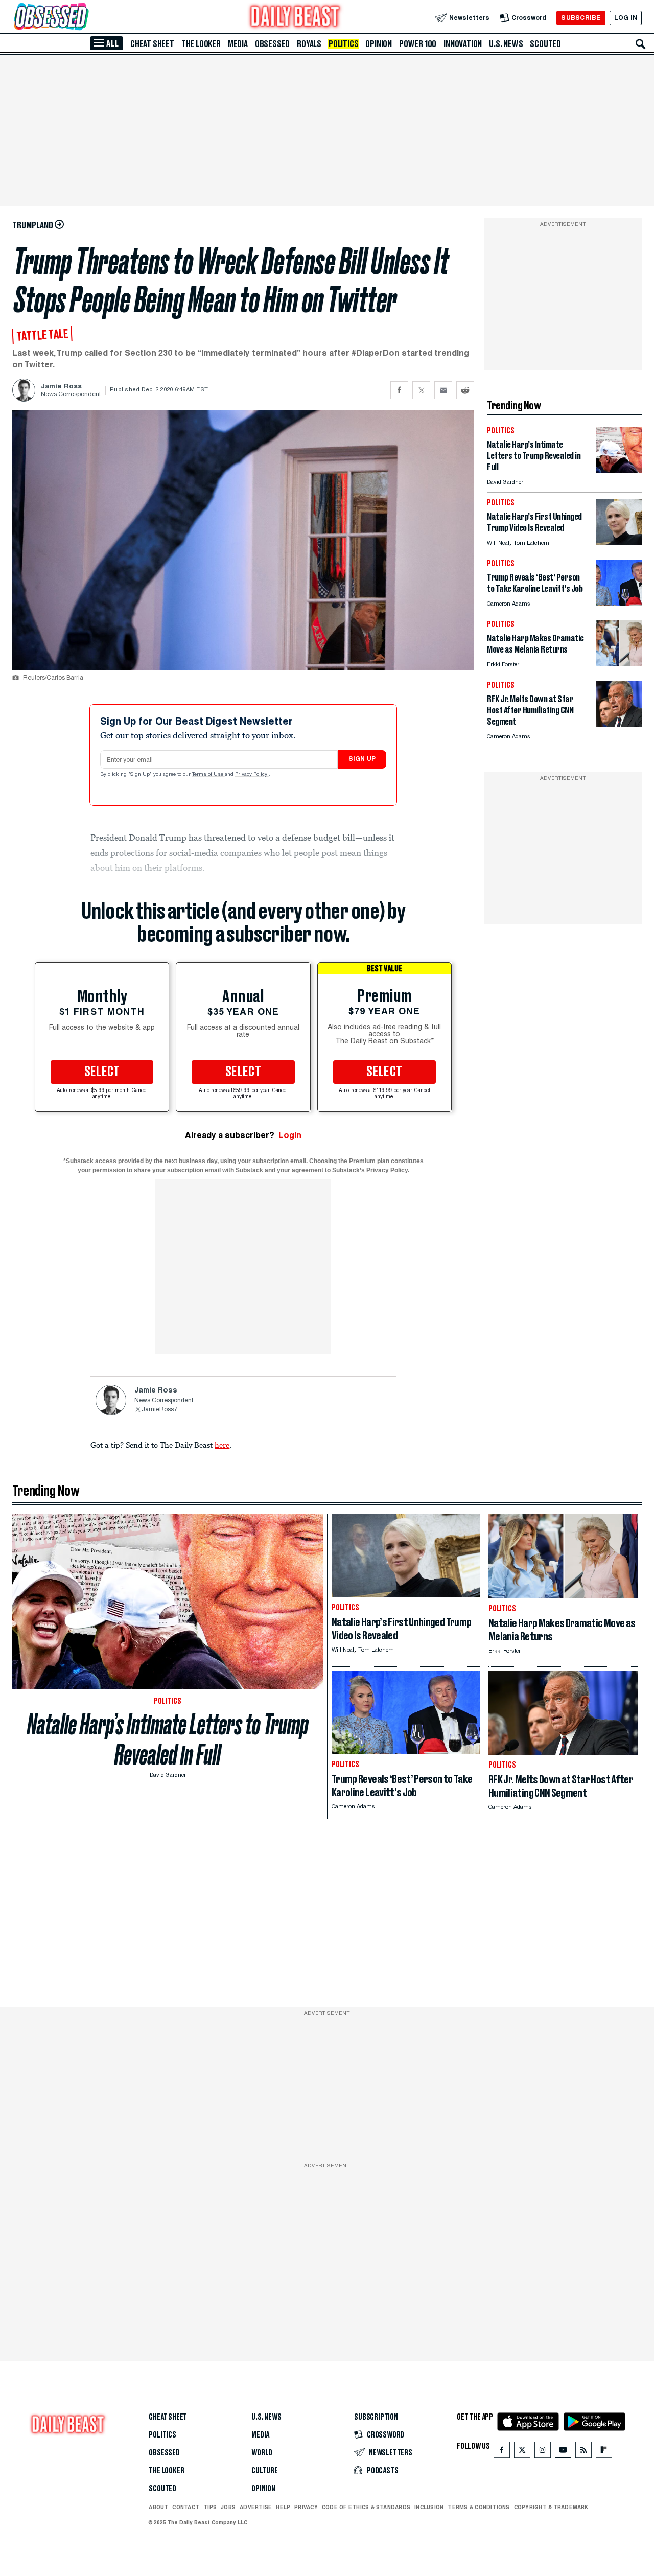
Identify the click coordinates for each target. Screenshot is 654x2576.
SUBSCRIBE (581, 18)
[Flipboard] (604, 2452)
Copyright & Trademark (551, 2507)
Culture (265, 2471)
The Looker (201, 44)
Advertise (256, 2507)
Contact (186, 2507)
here (222, 1445)
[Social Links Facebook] (502, 2452)
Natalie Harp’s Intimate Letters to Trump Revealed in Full (168, 1739)
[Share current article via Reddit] (465, 390)
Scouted (545, 44)
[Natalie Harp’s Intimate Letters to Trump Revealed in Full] (619, 470)
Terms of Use (208, 775)
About (158, 2507)
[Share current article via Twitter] (421, 390)
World (262, 2453)
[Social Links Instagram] (543, 2452)
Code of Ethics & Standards (366, 2507)
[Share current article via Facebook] (399, 390)
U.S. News (506, 44)
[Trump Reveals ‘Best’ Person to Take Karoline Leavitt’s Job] (619, 603)
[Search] (641, 44)
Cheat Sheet (152, 44)
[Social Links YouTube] (563, 2452)
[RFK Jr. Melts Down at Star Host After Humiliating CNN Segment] (619, 724)
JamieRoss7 (159, 1410)
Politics (343, 44)
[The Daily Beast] (295, 18)
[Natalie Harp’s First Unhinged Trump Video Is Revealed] (619, 542)
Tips (210, 2507)
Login (290, 1135)
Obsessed (272, 44)
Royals (309, 44)
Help (283, 2507)
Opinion (379, 44)
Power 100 (418, 44)
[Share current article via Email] (443, 390)
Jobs (228, 2507)
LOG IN (626, 18)
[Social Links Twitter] (522, 2452)
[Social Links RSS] (583, 2452)
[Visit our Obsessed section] (84, 18)
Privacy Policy (252, 775)
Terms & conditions (478, 2507)
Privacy (306, 2507)
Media (238, 44)
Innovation (463, 44)
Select (102, 1072)
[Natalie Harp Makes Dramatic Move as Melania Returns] (619, 664)
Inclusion (429, 2507)
